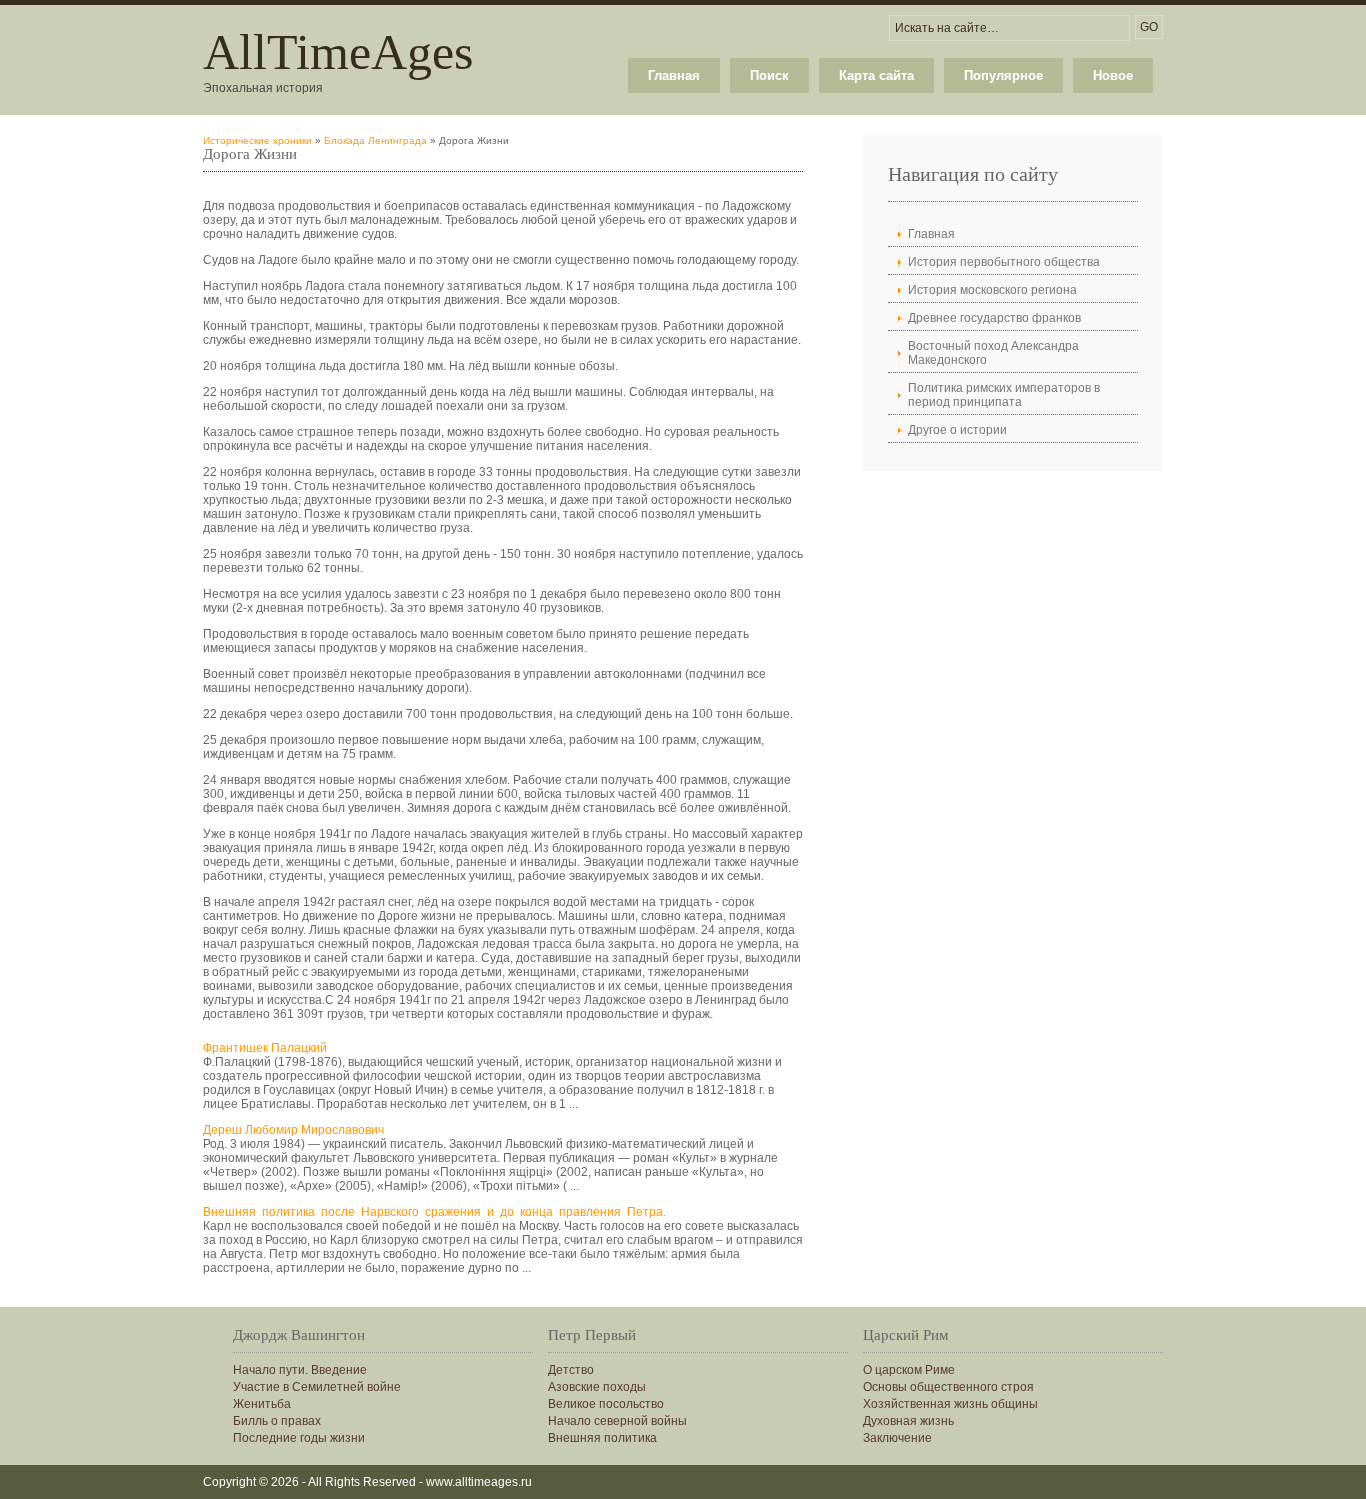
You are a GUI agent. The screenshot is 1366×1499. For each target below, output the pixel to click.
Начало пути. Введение (300, 1370)
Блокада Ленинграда (375, 140)
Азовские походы (597, 1387)
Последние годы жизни (299, 1438)
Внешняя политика (602, 1438)
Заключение (897, 1438)
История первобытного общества (1004, 262)
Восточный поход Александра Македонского (993, 353)
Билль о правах (277, 1421)
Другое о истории (957, 430)
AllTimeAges (338, 52)
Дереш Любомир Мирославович (293, 1130)
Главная (674, 75)
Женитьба (262, 1404)
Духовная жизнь (908, 1421)
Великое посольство (606, 1404)
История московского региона (992, 290)
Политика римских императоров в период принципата (1004, 395)
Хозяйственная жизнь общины (950, 1404)
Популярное (1003, 75)
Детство (571, 1370)
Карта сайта (876, 75)
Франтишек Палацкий (265, 1048)
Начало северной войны (617, 1421)
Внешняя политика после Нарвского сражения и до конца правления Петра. (434, 1212)
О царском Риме (909, 1370)
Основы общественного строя (948, 1387)
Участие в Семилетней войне (317, 1387)
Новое (1113, 75)
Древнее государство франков (994, 318)
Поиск (769, 75)
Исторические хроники (257, 140)
